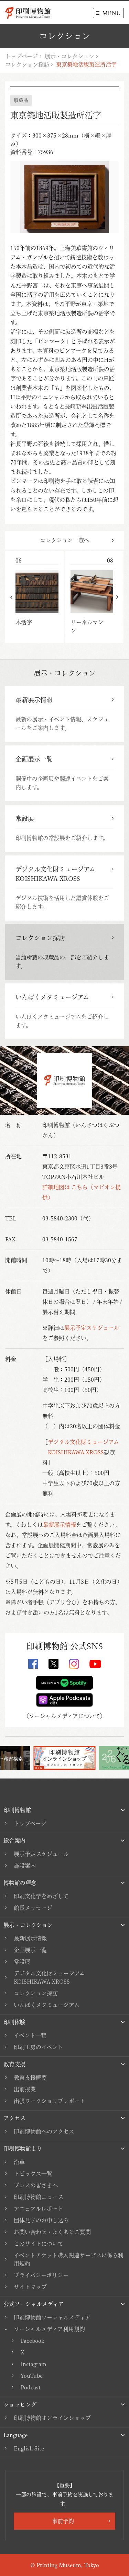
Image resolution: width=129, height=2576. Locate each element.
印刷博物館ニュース (39, 2197)
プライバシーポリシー (41, 2275)
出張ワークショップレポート (50, 2101)
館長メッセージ (33, 1908)
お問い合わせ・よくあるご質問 (52, 2232)
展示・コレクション (69, 56)
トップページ (21, 56)
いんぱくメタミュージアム (47, 2005)
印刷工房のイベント (38, 2047)
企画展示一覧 (30, 1950)
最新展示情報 (60, 1525)
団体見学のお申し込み (41, 2220)
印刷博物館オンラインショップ (52, 2418)
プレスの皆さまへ (36, 2185)
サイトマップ (30, 2287)
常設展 (22, 1962)
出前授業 (25, 2089)
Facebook (32, 2341)
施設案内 (25, 1866)
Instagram (34, 2364)
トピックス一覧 (33, 2174)
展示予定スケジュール (92, 1328)
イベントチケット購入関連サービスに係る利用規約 (69, 2259)
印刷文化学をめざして (41, 1896)
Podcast (31, 2387)
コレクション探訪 (27, 64)
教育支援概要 (30, 2078)
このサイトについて (39, 2244)
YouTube (32, 2376)
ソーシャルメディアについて (64, 1716)
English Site (29, 2448)
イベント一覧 (30, 2035)
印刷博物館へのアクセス (44, 2131)
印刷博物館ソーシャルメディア (52, 2317)
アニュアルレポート (38, 2209)
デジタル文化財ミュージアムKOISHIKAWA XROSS (49, 1977)
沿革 (19, 2162)
